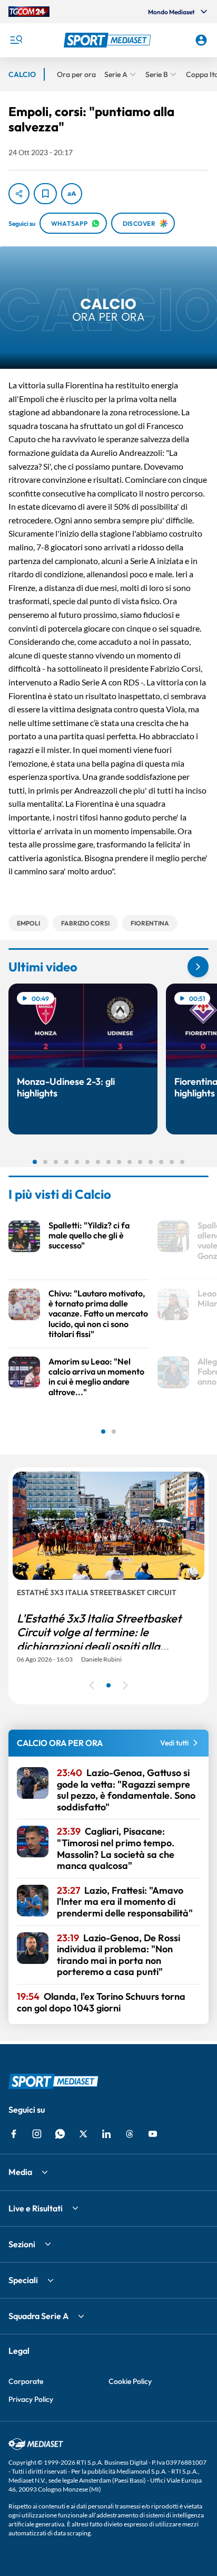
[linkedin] (106, 2134)
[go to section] (198, 967)
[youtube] (153, 2134)
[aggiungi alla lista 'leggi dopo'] (45, 194)
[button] (109, 40)
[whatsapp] (60, 2134)
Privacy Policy (31, 2399)
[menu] (16, 40)
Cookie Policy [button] (130, 2381)
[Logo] (109, 40)
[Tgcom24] (29, 12)
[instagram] (37, 2134)
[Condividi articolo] (19, 194)
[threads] (130, 2134)
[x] (83, 2134)
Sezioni (22, 2244)
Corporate (26, 2381)
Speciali (23, 2280)
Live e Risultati (36, 2208)
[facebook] (14, 2134)
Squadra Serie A (38, 2316)
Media (20, 2172)
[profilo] (201, 40)
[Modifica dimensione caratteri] (72, 194)
